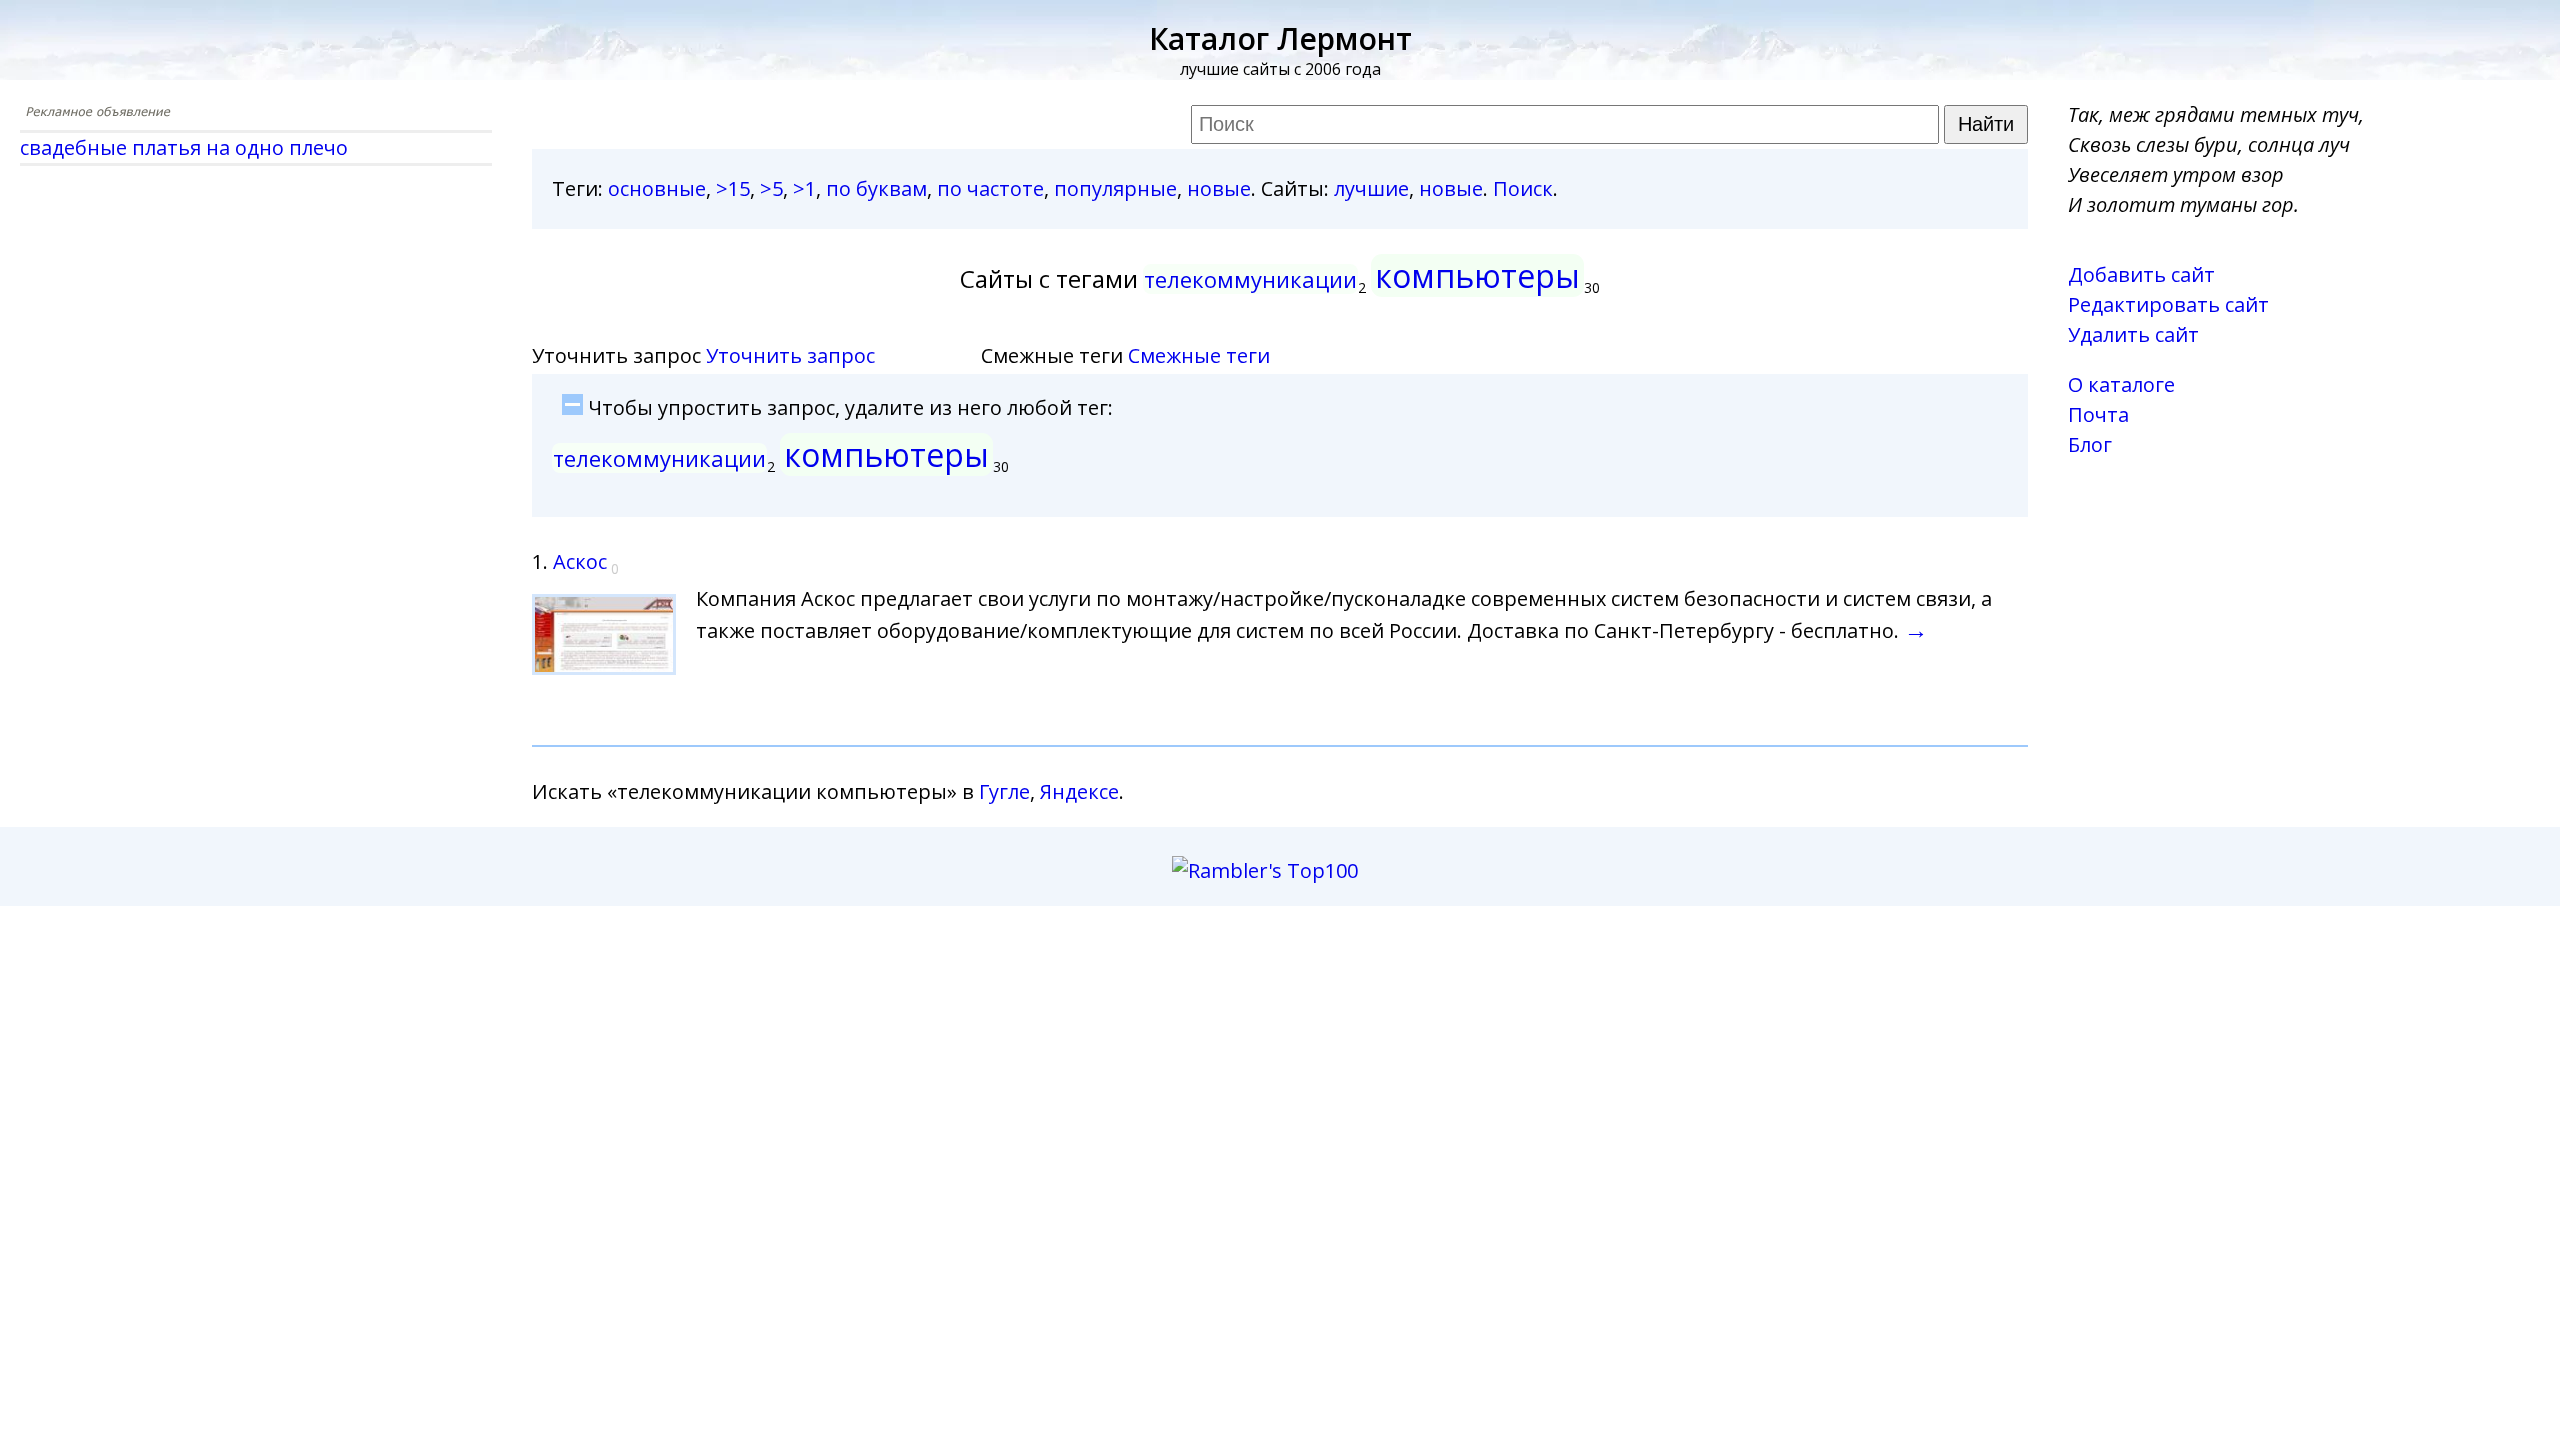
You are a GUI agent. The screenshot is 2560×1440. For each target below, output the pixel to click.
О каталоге (2121, 384)
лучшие (1371, 188)
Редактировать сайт (2168, 304)
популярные (1115, 188)
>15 (733, 188)
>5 (771, 188)
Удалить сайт (2133, 334)
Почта (2098, 414)
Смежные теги (1199, 355)
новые (1219, 188)
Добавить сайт (2141, 274)
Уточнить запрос (790, 355)
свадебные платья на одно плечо (184, 147)
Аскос (580, 561)
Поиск (1523, 188)
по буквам (876, 188)
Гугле (1004, 791)
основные (657, 188)
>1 (804, 188)
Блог (2090, 444)
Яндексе (1079, 791)
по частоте (990, 188)
